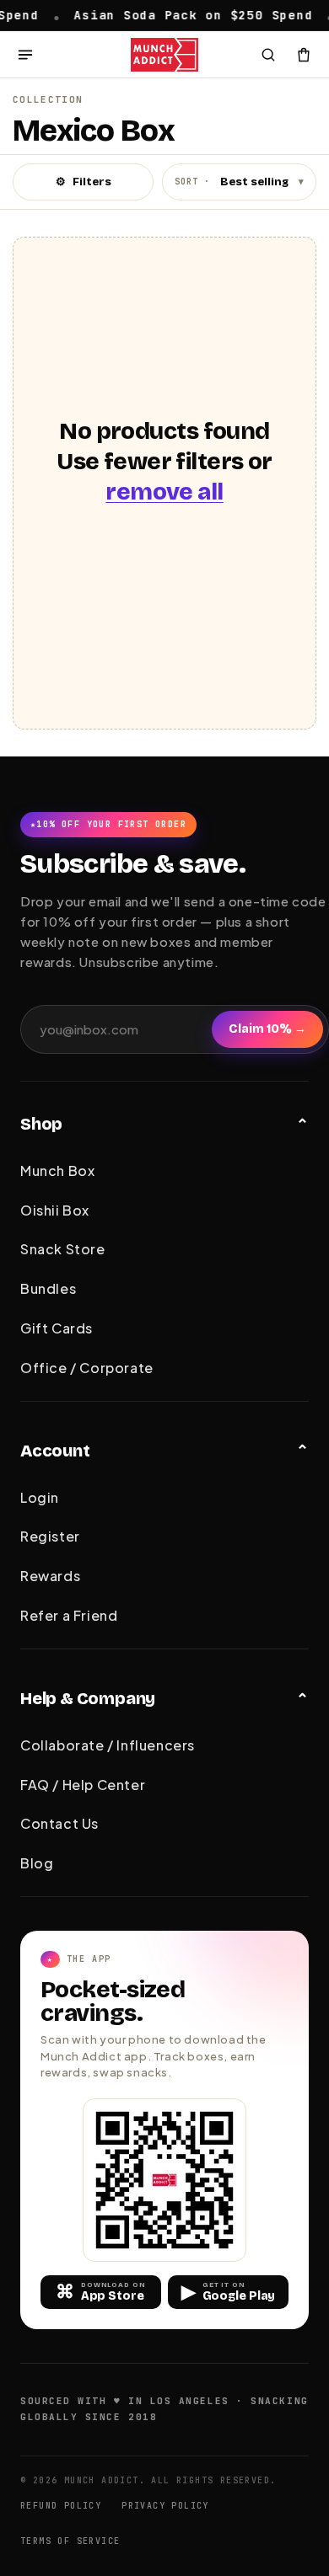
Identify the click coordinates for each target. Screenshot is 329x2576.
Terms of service (70, 2541)
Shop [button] (41, 1124)
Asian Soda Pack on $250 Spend (163, 14)
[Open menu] (25, 55)
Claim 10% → (267, 1029)
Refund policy (61, 2506)
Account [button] (55, 1451)
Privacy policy (165, 2506)
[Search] (268, 55)
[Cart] (304, 55)
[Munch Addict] (165, 55)
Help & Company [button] (88, 1698)
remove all (164, 492)
